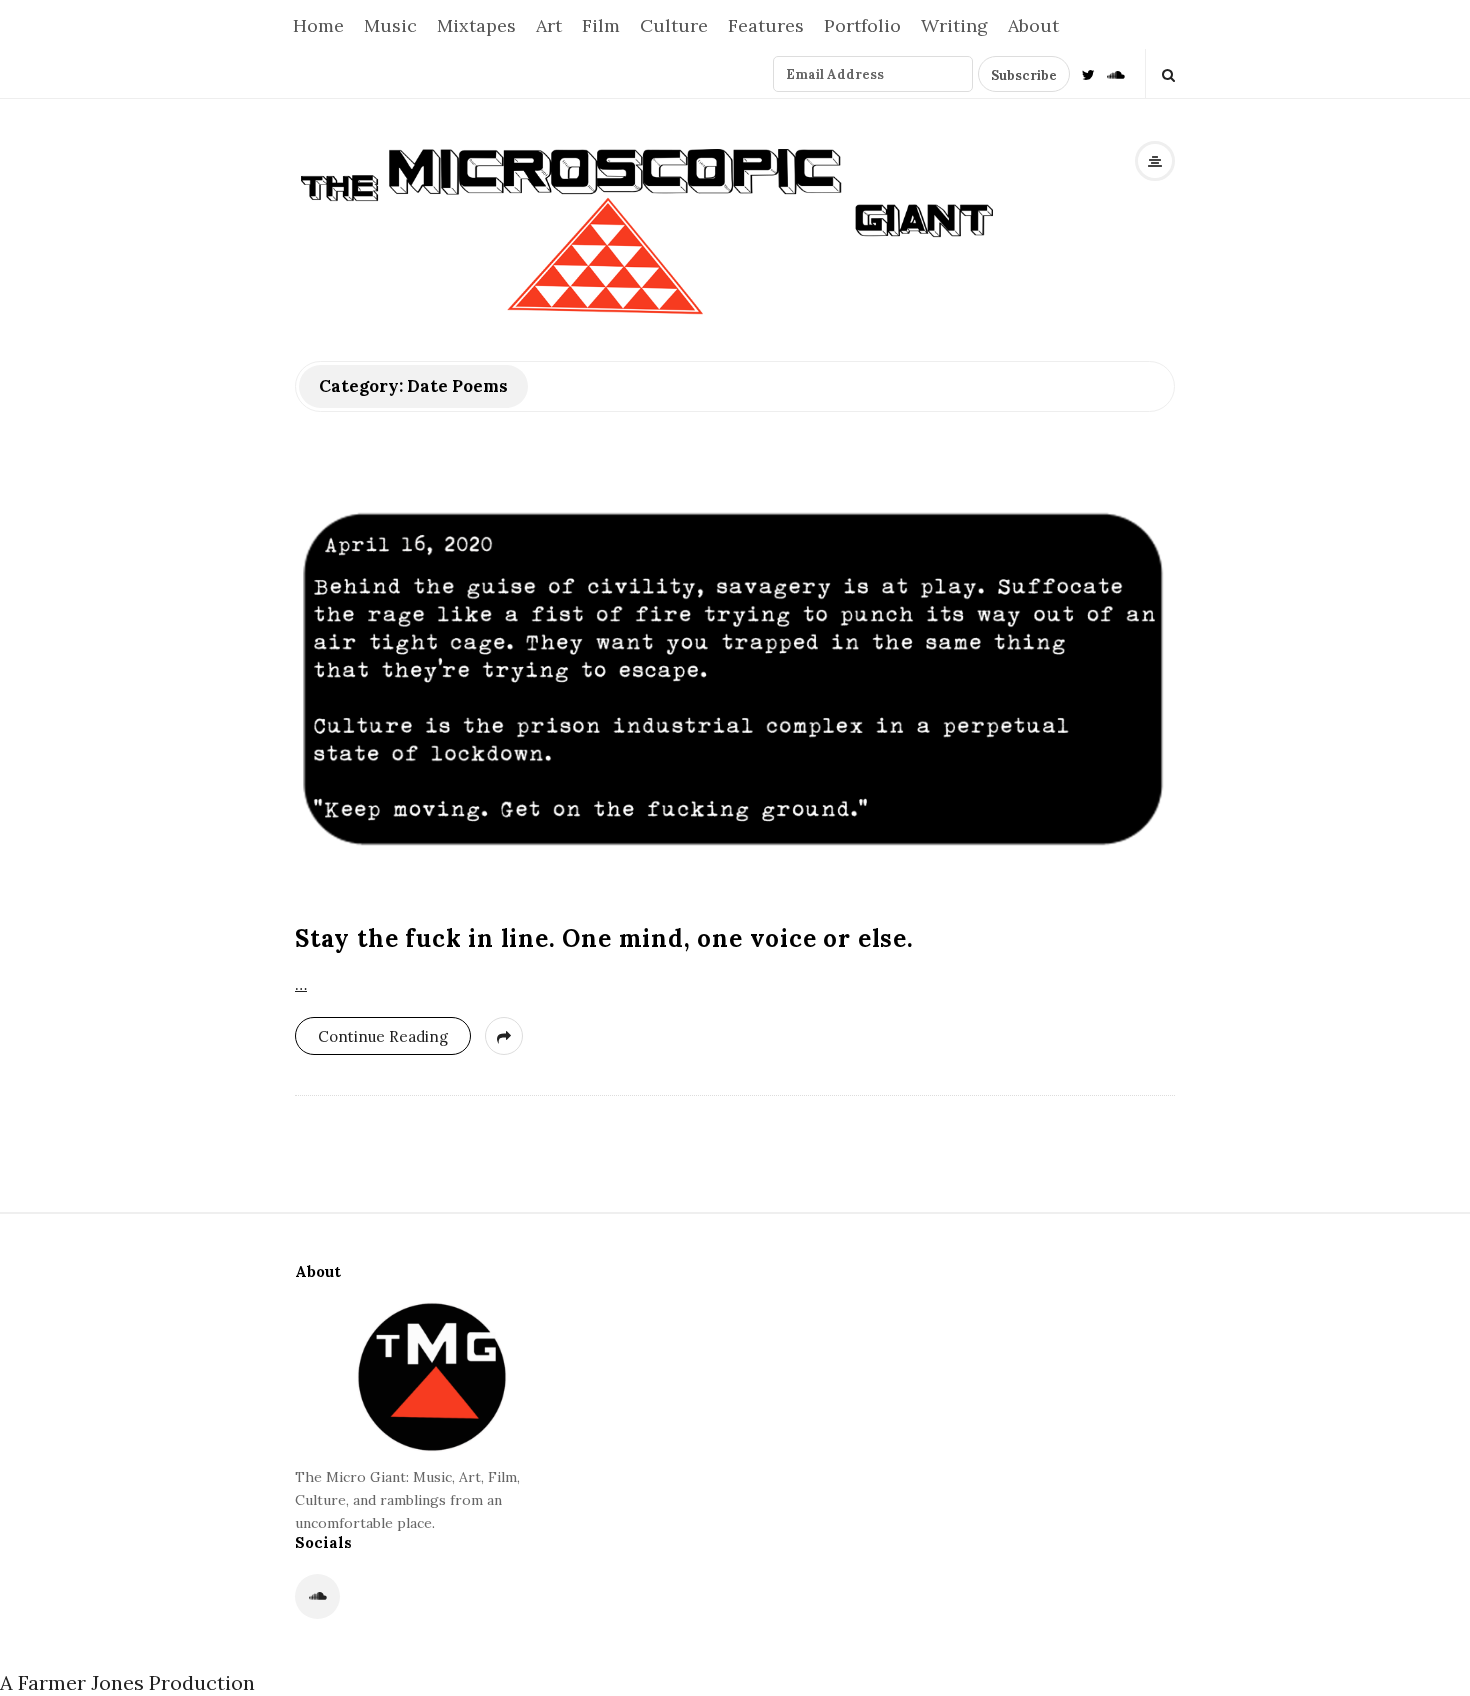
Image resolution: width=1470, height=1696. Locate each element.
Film (601, 25)
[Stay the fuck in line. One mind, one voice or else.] (735, 682)
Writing (954, 25)
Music (390, 25)
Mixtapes (476, 25)
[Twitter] (1088, 73)
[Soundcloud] (1116, 73)
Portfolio (862, 25)
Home (318, 25)
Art (549, 25)
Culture (674, 25)
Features (766, 25)
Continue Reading (383, 1036)
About (1033, 25)
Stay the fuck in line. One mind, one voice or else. (604, 938)
